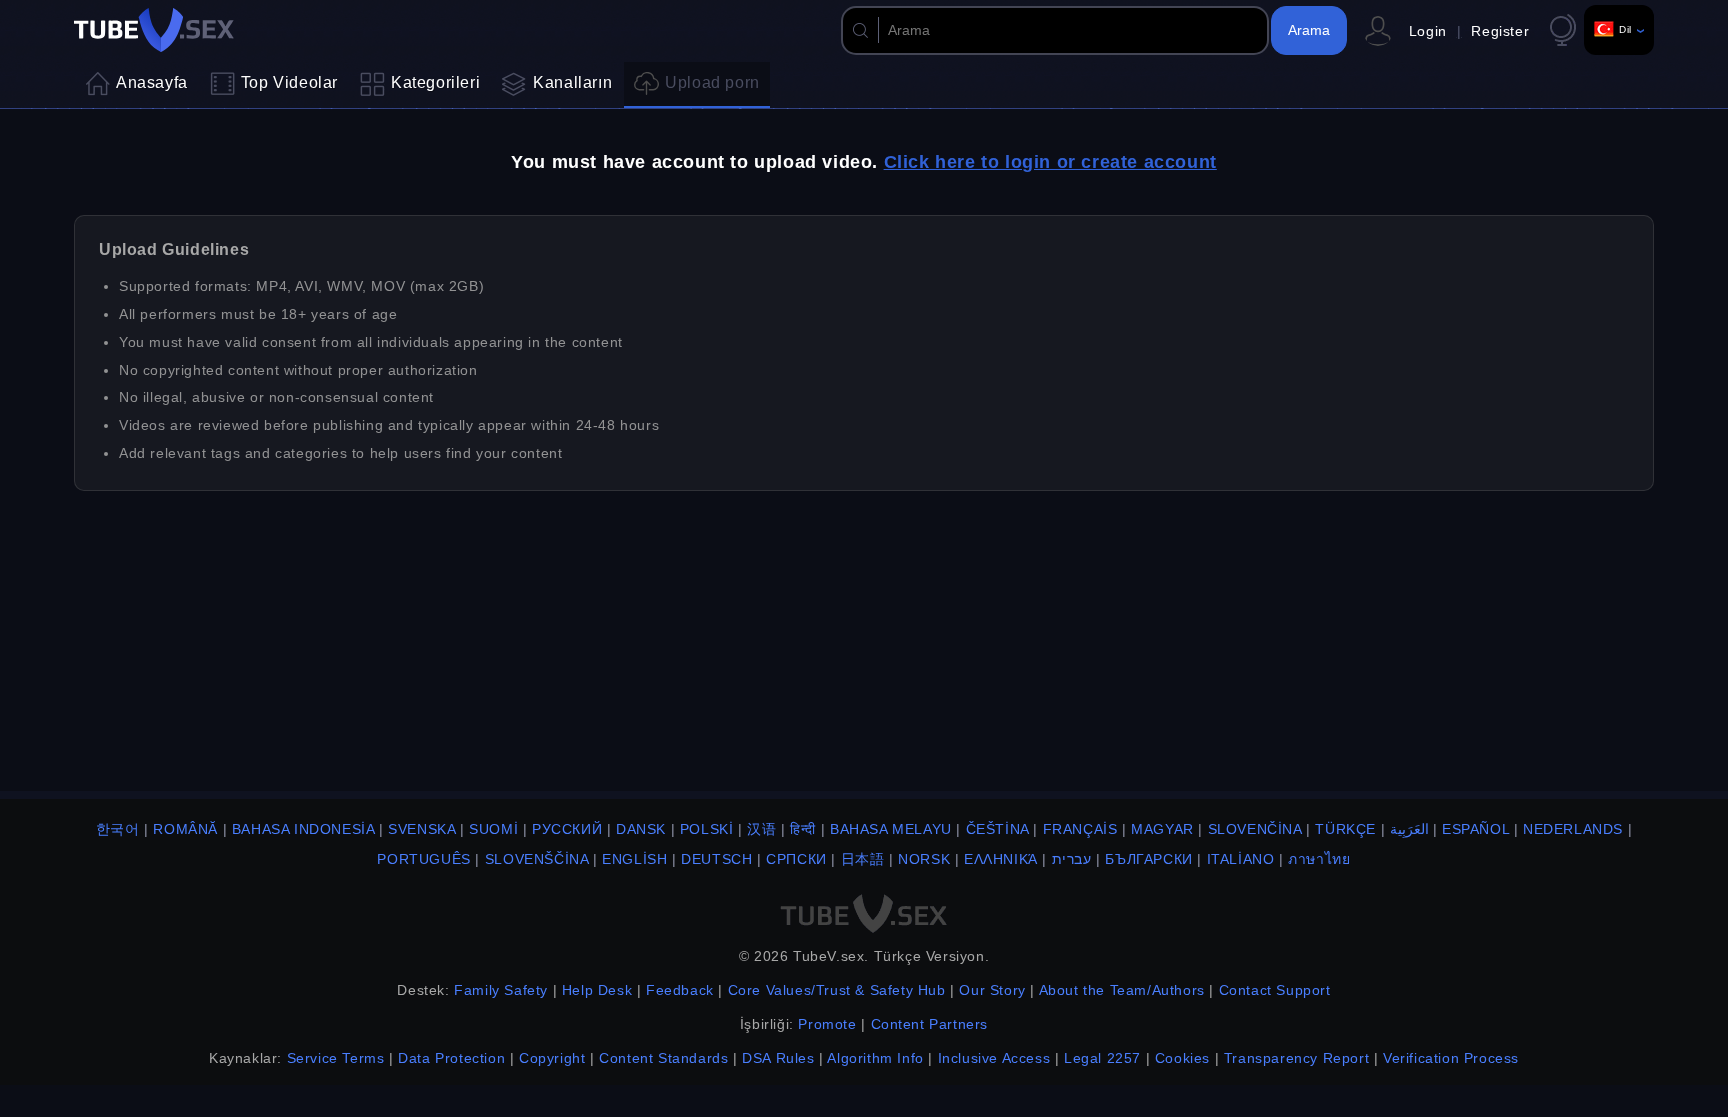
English (634, 859)
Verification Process (1451, 1058)
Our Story (992, 990)
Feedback (680, 990)
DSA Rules (778, 1058)
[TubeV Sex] (154, 30)
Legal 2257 (1102, 1058)
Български (1148, 859)
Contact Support (1275, 990)
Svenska (421, 829)
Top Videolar (289, 82)
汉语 (761, 829)
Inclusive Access (994, 1058)
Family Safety (501, 990)
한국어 (118, 829)
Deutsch (716, 859)
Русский (567, 829)
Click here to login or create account (1050, 162)
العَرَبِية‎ (1409, 829)
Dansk (641, 829)
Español (1475, 829)
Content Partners (930, 1024)
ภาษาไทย (1319, 859)
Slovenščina (537, 859)
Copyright (552, 1058)
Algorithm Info (875, 1058)
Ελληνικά (1001, 859)
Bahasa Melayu (891, 829)
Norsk (924, 859)
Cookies (1182, 1058)
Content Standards (663, 1058)
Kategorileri (435, 82)
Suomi (493, 829)
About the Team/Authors (1122, 990)
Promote (827, 1024)
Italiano (1241, 859)
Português (423, 859)
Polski (707, 829)
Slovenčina (1255, 829)
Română (185, 829)
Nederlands (1573, 829)
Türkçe (1345, 829)
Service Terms (336, 1058)
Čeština (997, 829)
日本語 (863, 859)
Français (1080, 829)
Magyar (1162, 829)
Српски (796, 859)
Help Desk (597, 990)
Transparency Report (1296, 1058)
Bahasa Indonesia (303, 829)
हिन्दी (803, 829)
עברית (1072, 859)
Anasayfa (152, 82)
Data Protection (451, 1058)
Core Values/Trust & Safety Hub (837, 990)
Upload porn (712, 82)
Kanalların (572, 82)
